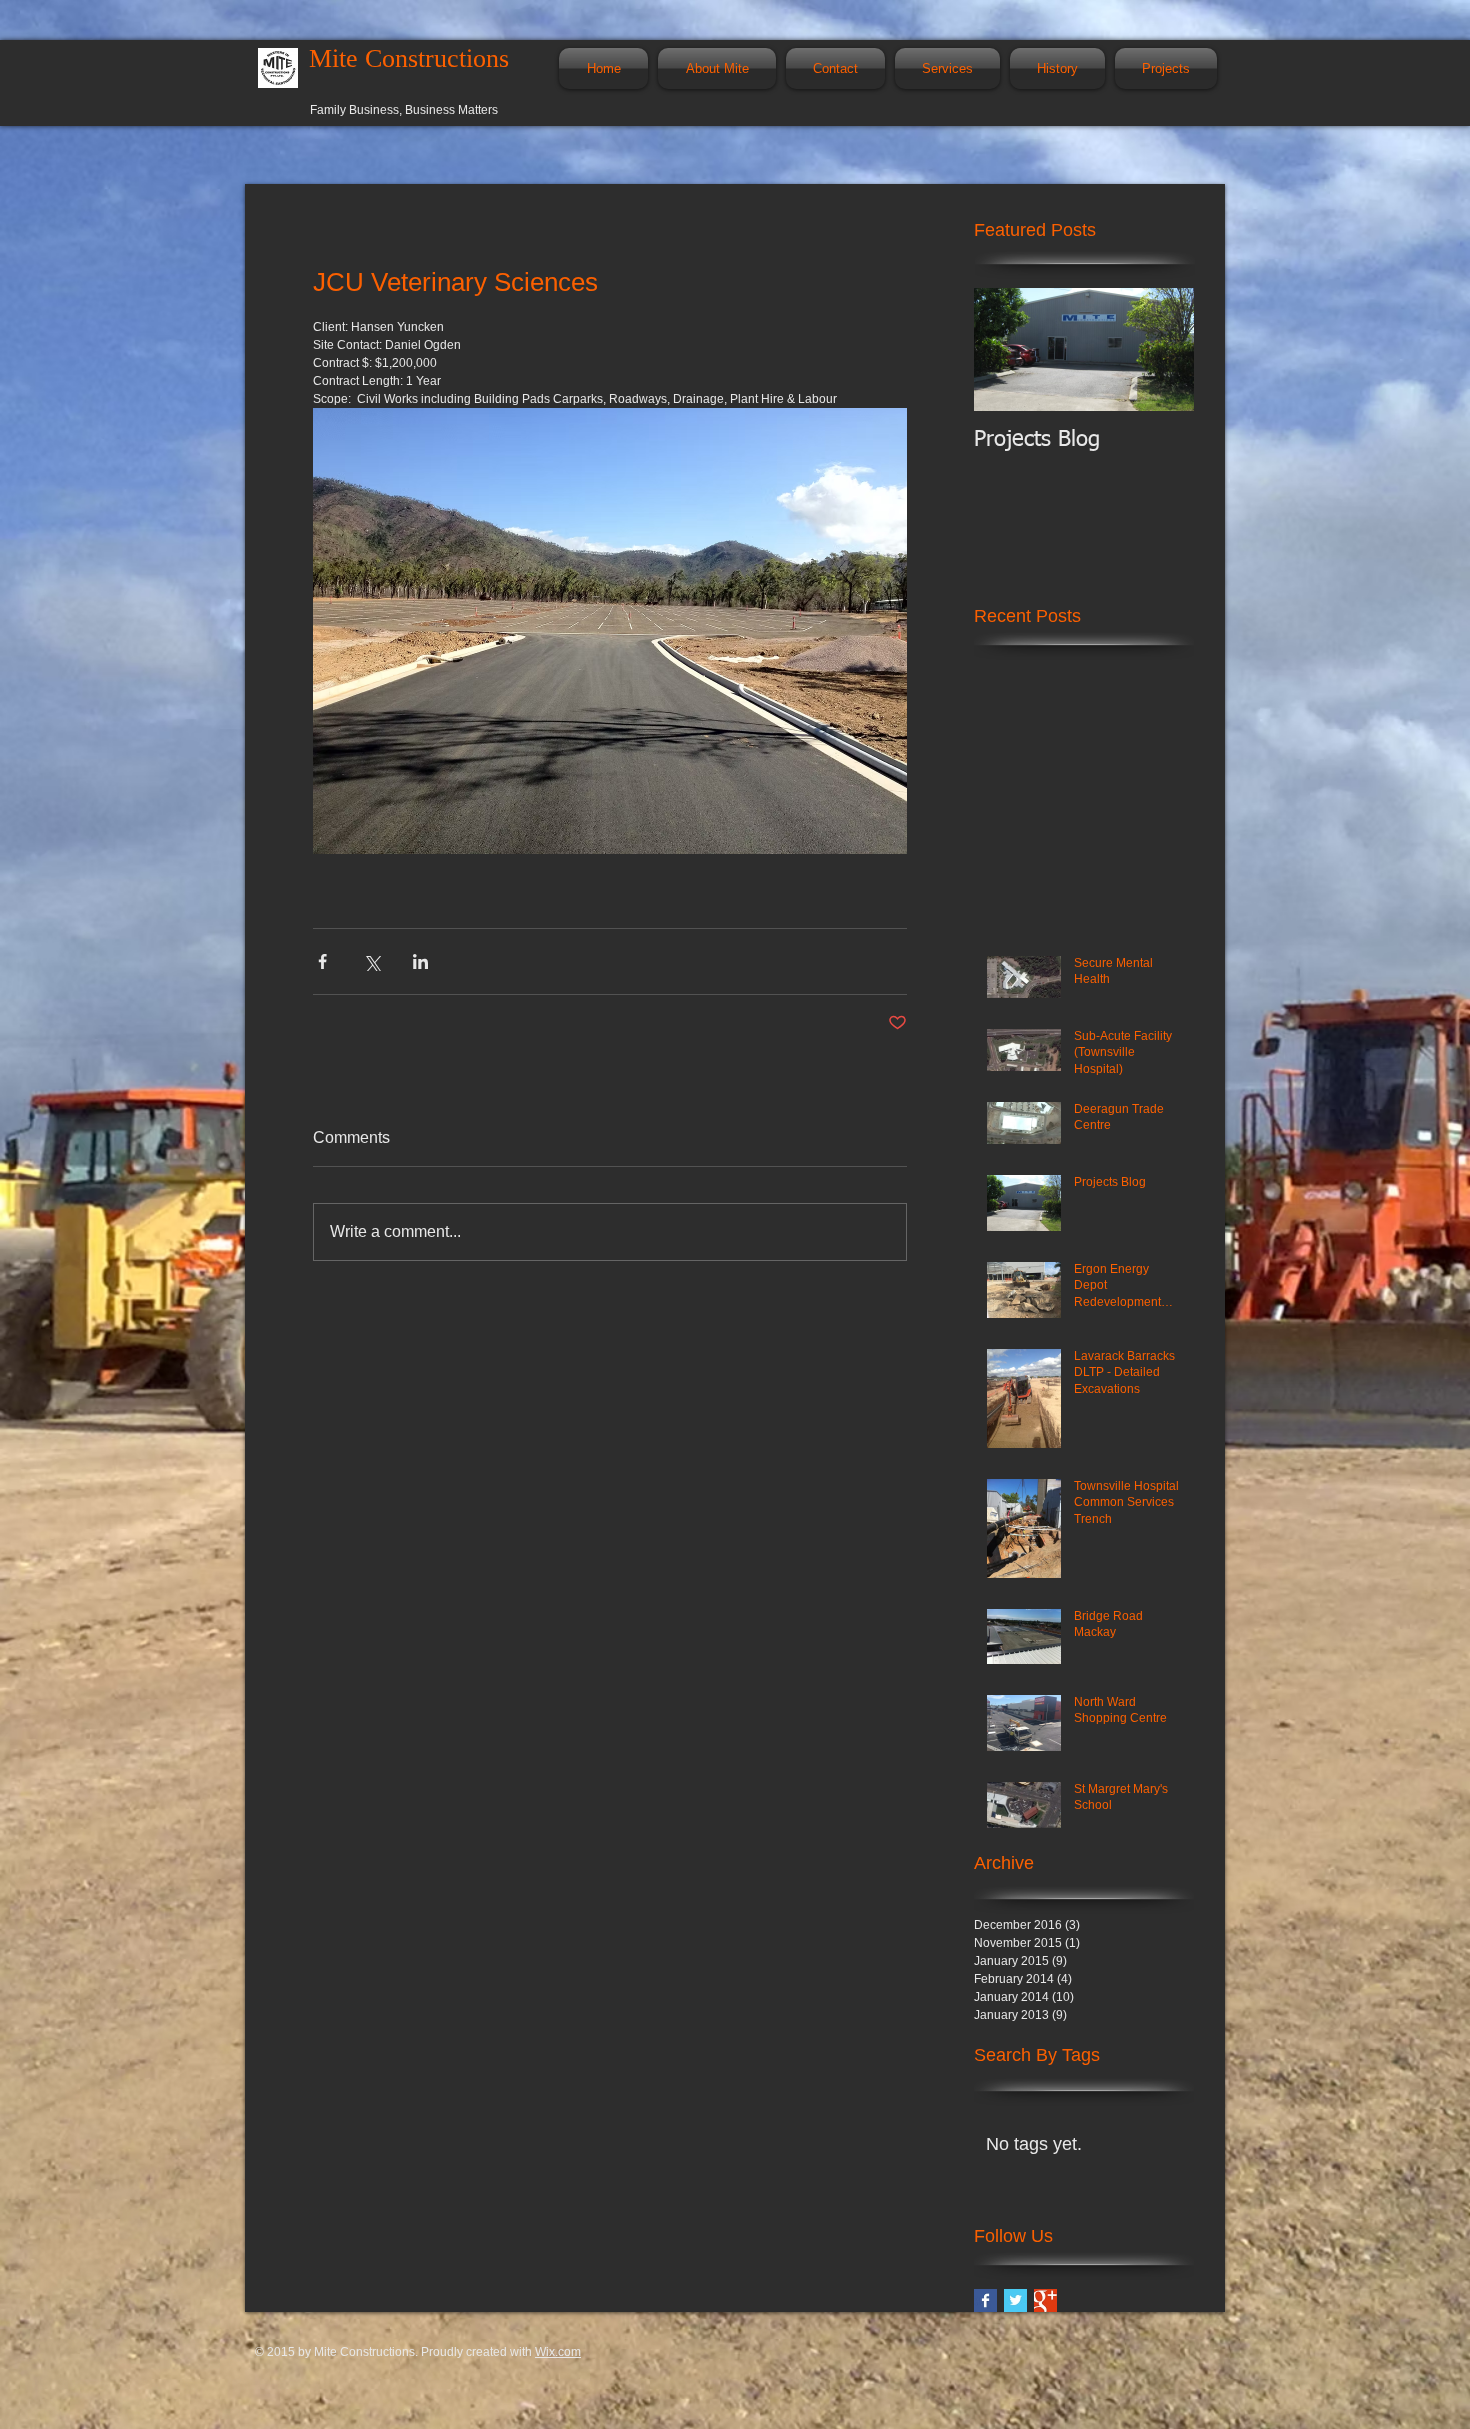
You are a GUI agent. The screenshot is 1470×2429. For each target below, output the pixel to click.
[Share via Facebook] (322, 961)
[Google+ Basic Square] (1045, 2300)
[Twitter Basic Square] (1015, 2300)
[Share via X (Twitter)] (371, 961)
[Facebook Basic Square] (985, 2300)
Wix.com (558, 2352)
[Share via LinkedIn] (420, 961)
